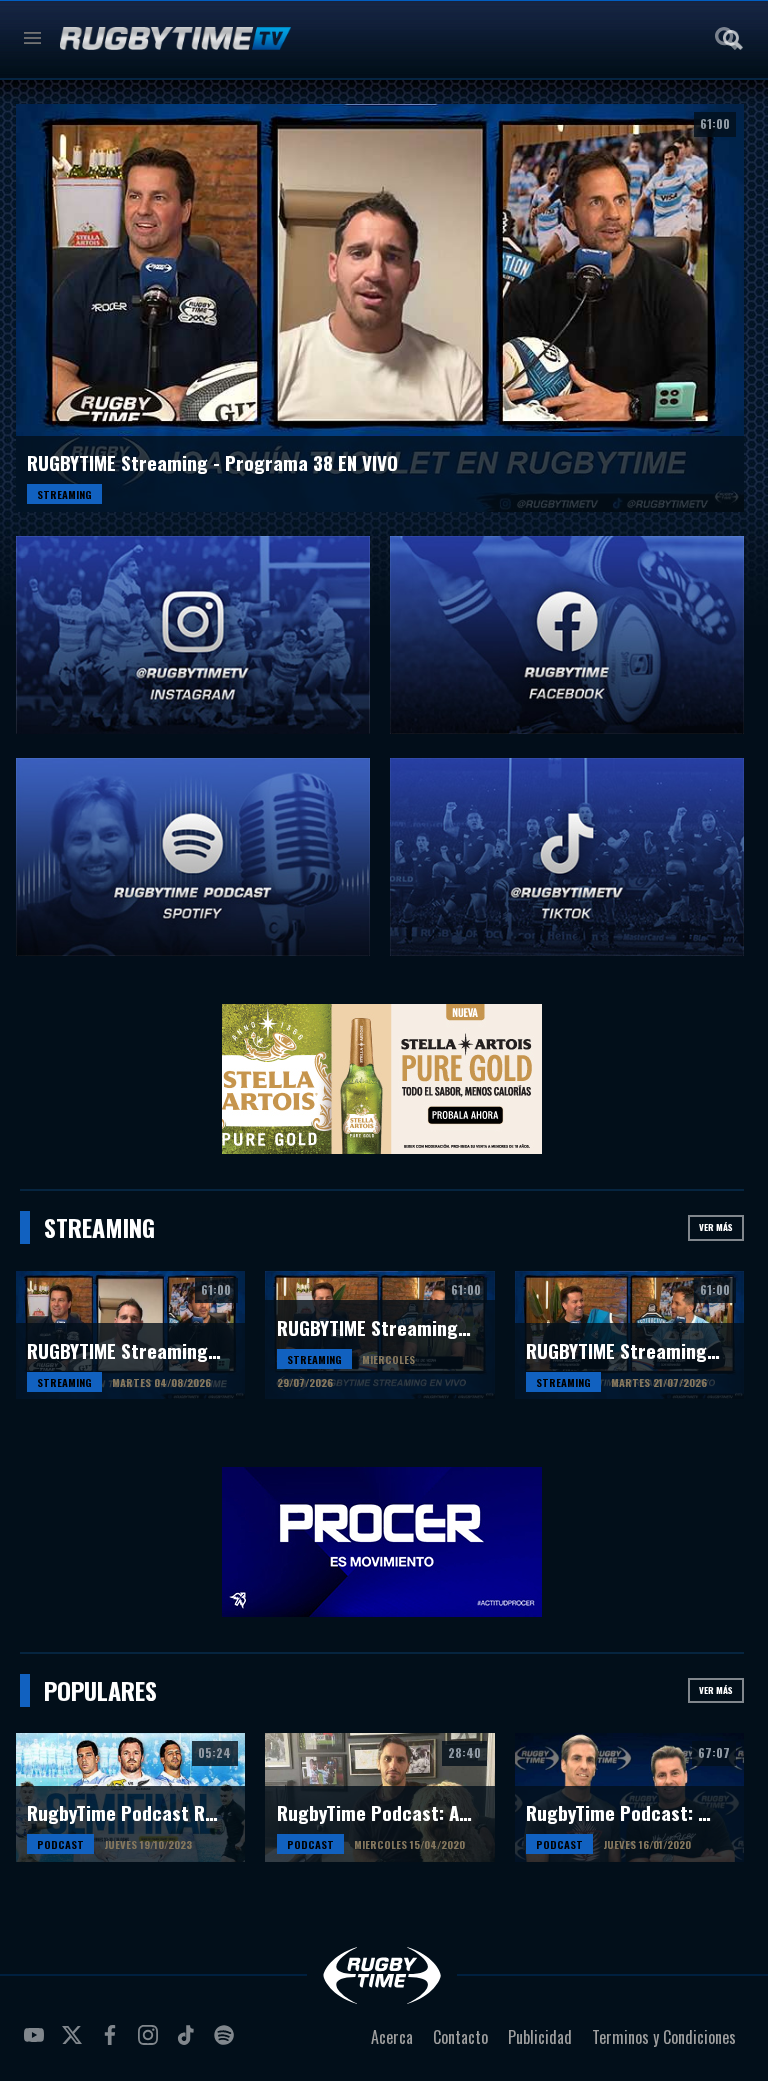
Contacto (460, 2037)
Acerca (392, 2037)
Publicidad (540, 2037)
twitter (75, 2043)
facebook (113, 2043)
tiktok (189, 2043)
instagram (151, 2043)
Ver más (716, 1227)
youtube (37, 2043)
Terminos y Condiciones (664, 2037)
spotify (227, 2043)
